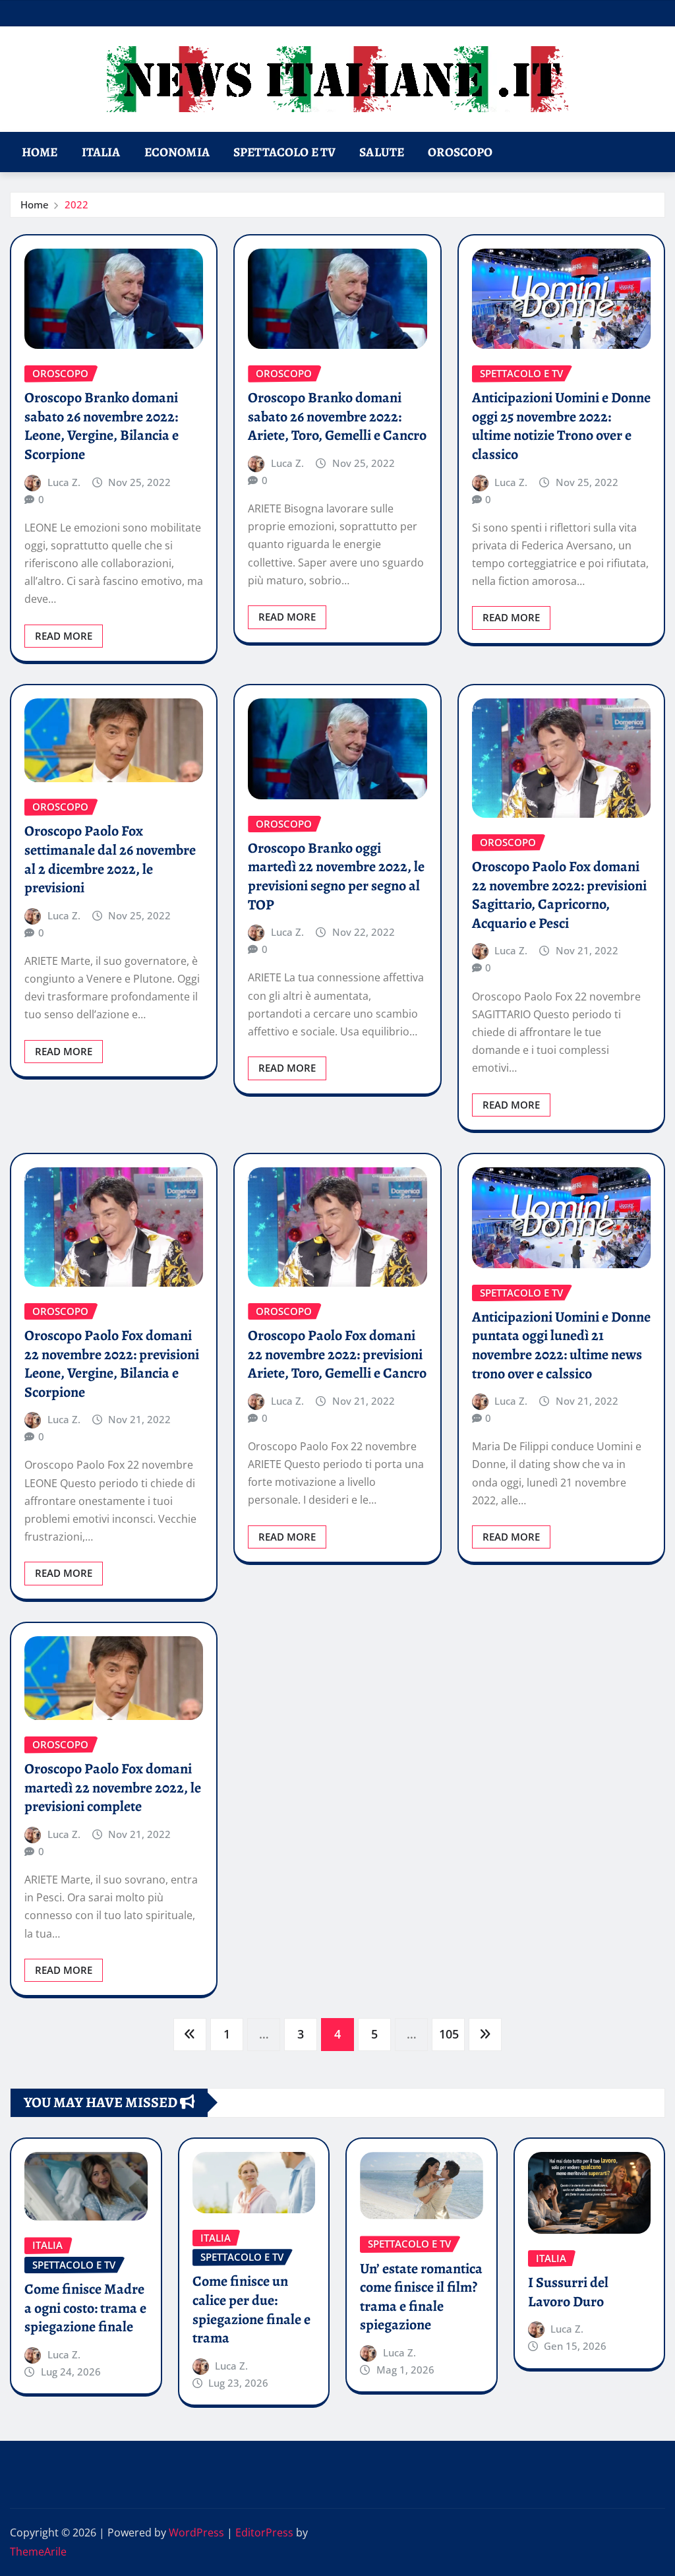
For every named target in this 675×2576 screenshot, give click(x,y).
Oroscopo (460, 152)
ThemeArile (38, 2552)
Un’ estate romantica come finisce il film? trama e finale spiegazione (421, 2297)
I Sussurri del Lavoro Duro (568, 2292)
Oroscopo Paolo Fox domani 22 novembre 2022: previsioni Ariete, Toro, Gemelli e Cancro (337, 1354)
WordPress (196, 2532)
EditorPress (264, 2532)
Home (40, 152)
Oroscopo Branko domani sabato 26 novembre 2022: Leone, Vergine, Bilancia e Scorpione (102, 426)
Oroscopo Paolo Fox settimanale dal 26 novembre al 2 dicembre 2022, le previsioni (110, 859)
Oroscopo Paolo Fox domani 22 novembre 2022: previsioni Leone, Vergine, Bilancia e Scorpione (112, 1364)
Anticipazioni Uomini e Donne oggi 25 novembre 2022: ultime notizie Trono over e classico (561, 426)
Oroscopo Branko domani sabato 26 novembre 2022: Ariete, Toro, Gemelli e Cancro (337, 416)
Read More (64, 636)
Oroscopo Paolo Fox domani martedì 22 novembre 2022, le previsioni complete (113, 1788)
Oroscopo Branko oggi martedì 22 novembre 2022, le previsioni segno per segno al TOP (336, 876)
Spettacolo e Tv (284, 152)
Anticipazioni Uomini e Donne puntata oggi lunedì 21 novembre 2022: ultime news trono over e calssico (561, 1345)
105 (449, 2034)
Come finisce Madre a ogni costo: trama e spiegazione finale (85, 2308)
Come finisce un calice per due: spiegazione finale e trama (251, 2310)
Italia (101, 152)
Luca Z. (64, 482)
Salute (382, 152)
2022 (76, 204)
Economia (177, 152)
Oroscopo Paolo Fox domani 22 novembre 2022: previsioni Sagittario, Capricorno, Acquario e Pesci (559, 895)
